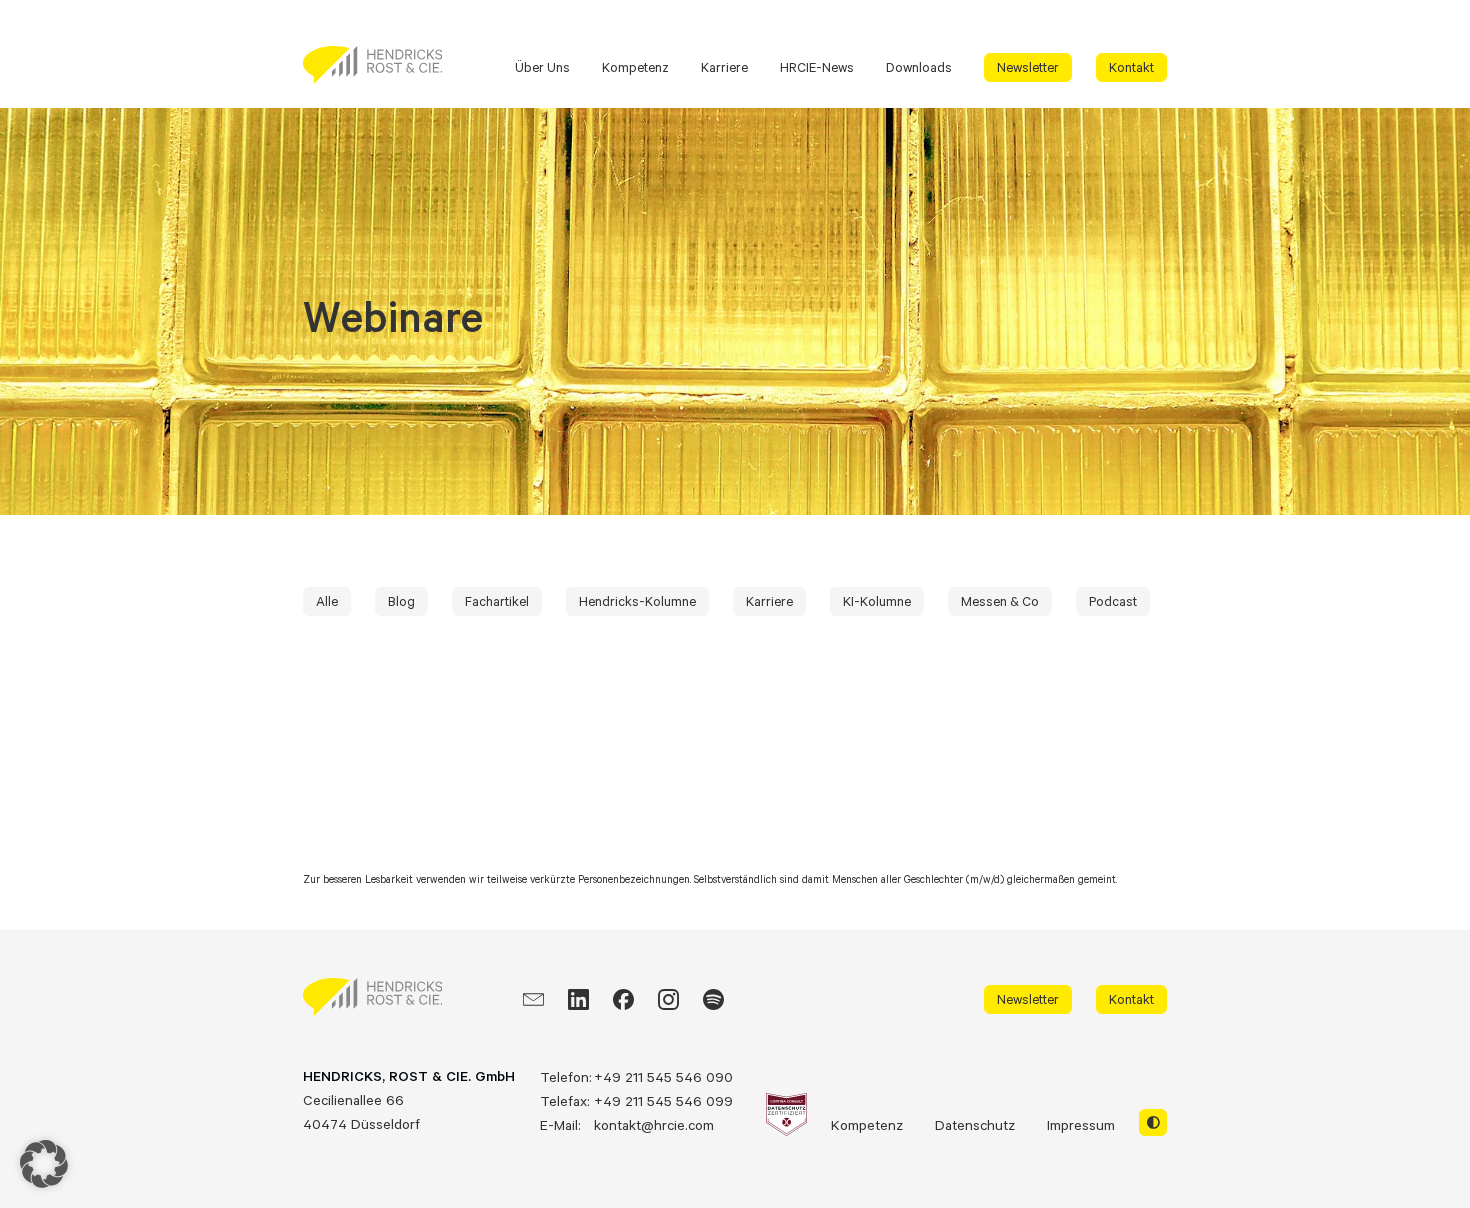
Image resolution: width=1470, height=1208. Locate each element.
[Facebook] (623, 999)
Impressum (1081, 1124)
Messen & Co (1000, 601)
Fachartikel (497, 601)
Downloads (919, 67)
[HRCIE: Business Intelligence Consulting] (372, 65)
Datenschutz (975, 1124)
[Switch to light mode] (1153, 1123)
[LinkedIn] (578, 999)
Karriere (724, 67)
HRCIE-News (817, 67)
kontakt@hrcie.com (654, 1124)
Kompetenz (635, 67)
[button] (44, 1164)
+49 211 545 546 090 (663, 1076)
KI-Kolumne (877, 601)
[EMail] (533, 999)
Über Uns (542, 67)
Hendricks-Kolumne (637, 601)
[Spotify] (713, 999)
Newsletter (1028, 67)
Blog (401, 601)
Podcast (1113, 601)
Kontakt (1131, 67)
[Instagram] (668, 999)
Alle (327, 601)
